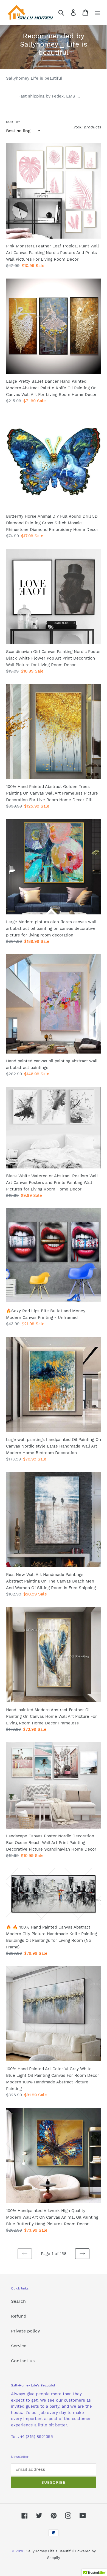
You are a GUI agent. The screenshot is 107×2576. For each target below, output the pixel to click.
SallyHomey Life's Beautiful (50, 2551)
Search (18, 2301)
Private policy (26, 2331)
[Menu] (97, 13)
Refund (19, 2316)
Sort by (13, 122)
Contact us (23, 2361)
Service (19, 2346)
